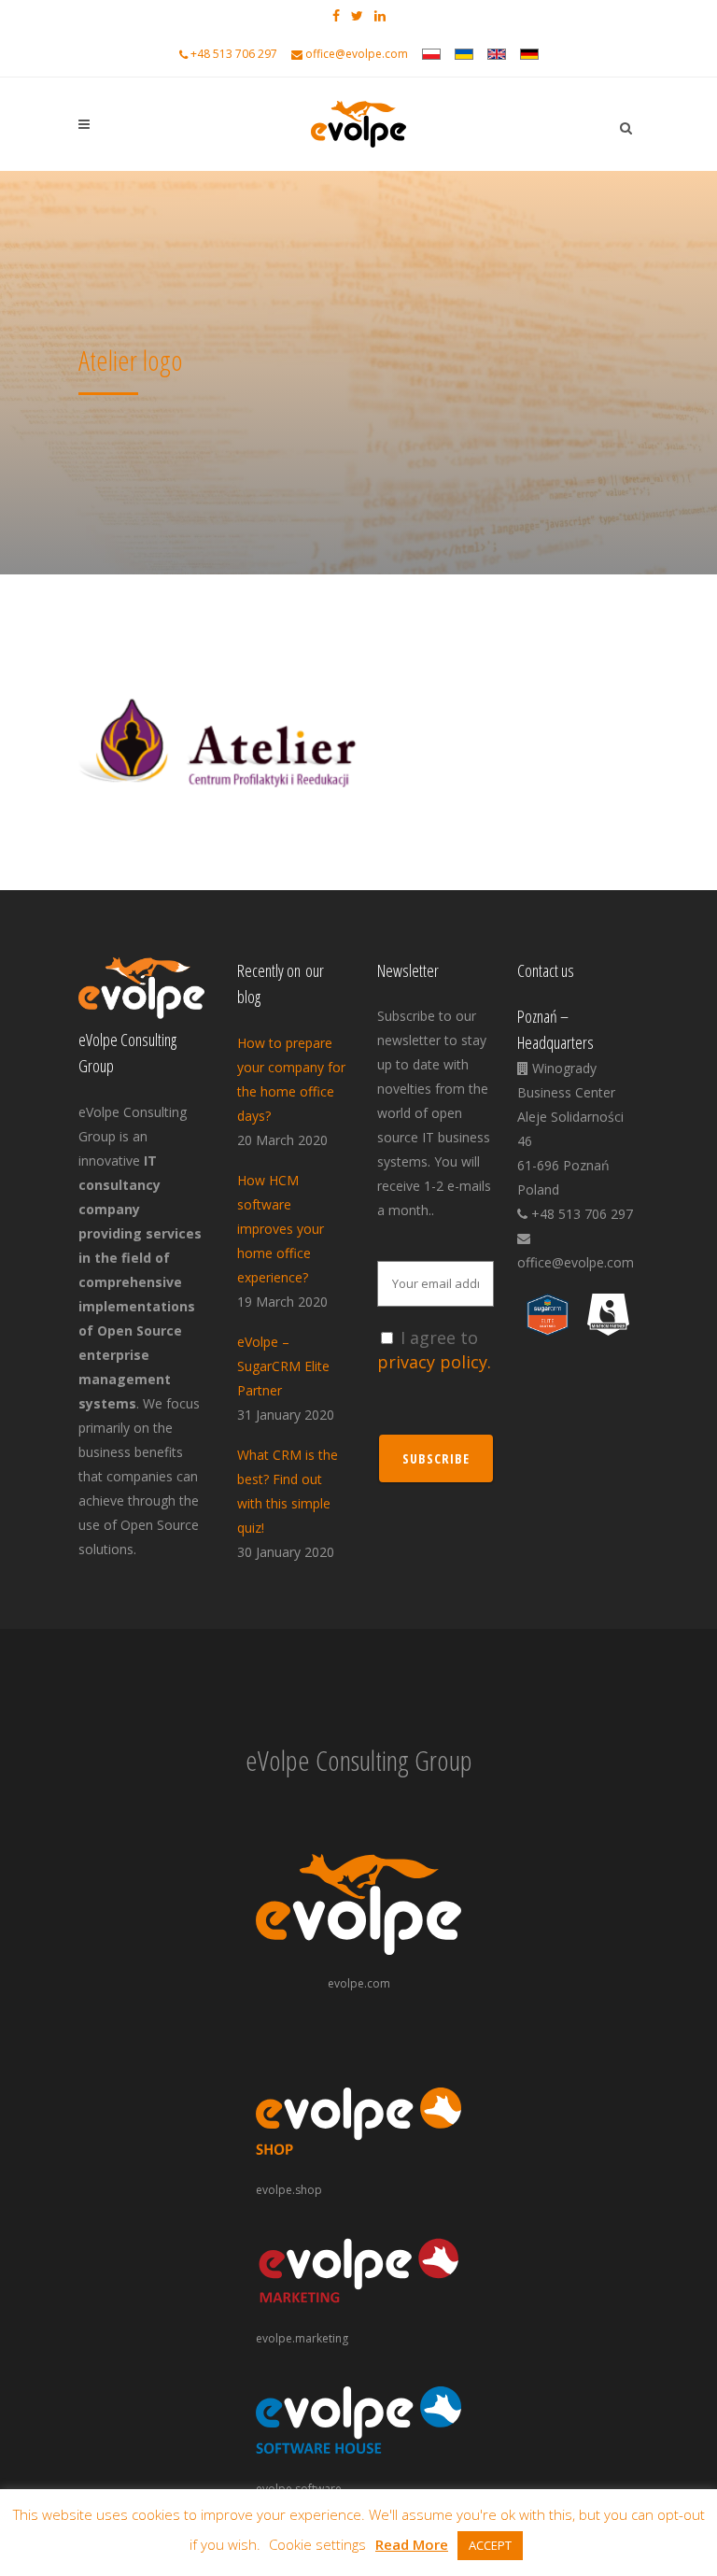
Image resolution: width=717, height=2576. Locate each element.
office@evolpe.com (357, 54)
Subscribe (436, 1458)
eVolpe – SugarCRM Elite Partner (283, 1366)
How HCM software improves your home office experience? (281, 1229)
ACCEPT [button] (490, 2545)
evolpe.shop (289, 2190)
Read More (412, 2544)
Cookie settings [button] (317, 2544)
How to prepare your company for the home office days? (291, 1079)
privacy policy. (434, 1362)
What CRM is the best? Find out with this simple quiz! (288, 1491)
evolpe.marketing (302, 2338)
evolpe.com (359, 1983)
